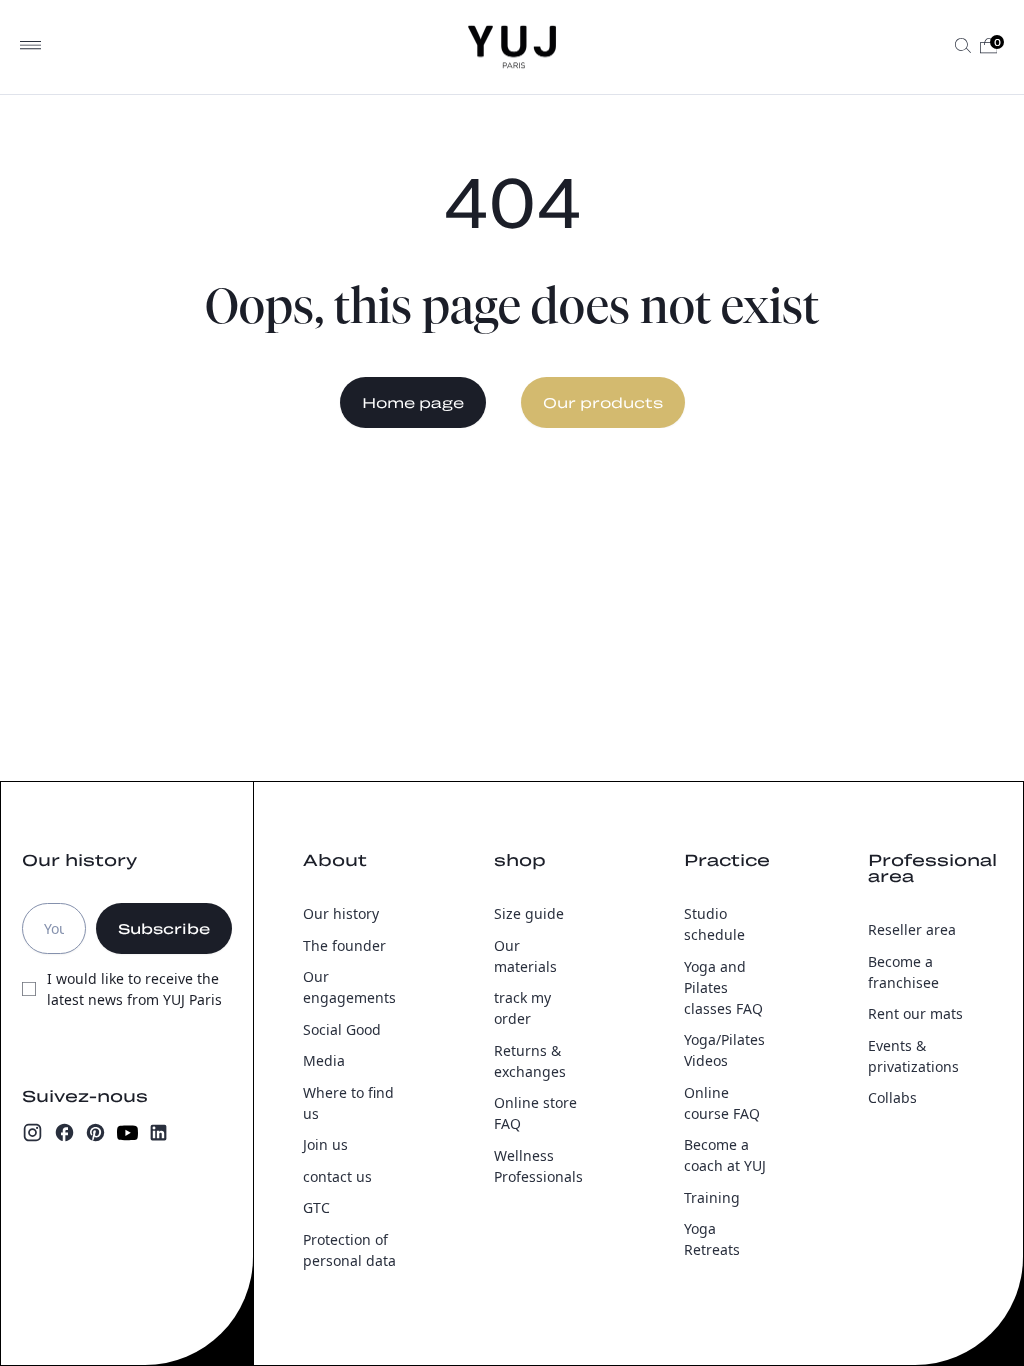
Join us (325, 1144)
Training (712, 1197)
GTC (316, 1207)
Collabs (892, 1097)
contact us (337, 1176)
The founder (344, 945)
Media (324, 1060)
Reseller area (912, 929)
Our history (341, 913)
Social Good (342, 1029)
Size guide (529, 913)
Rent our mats (915, 1013)
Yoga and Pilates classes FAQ (723, 987)
